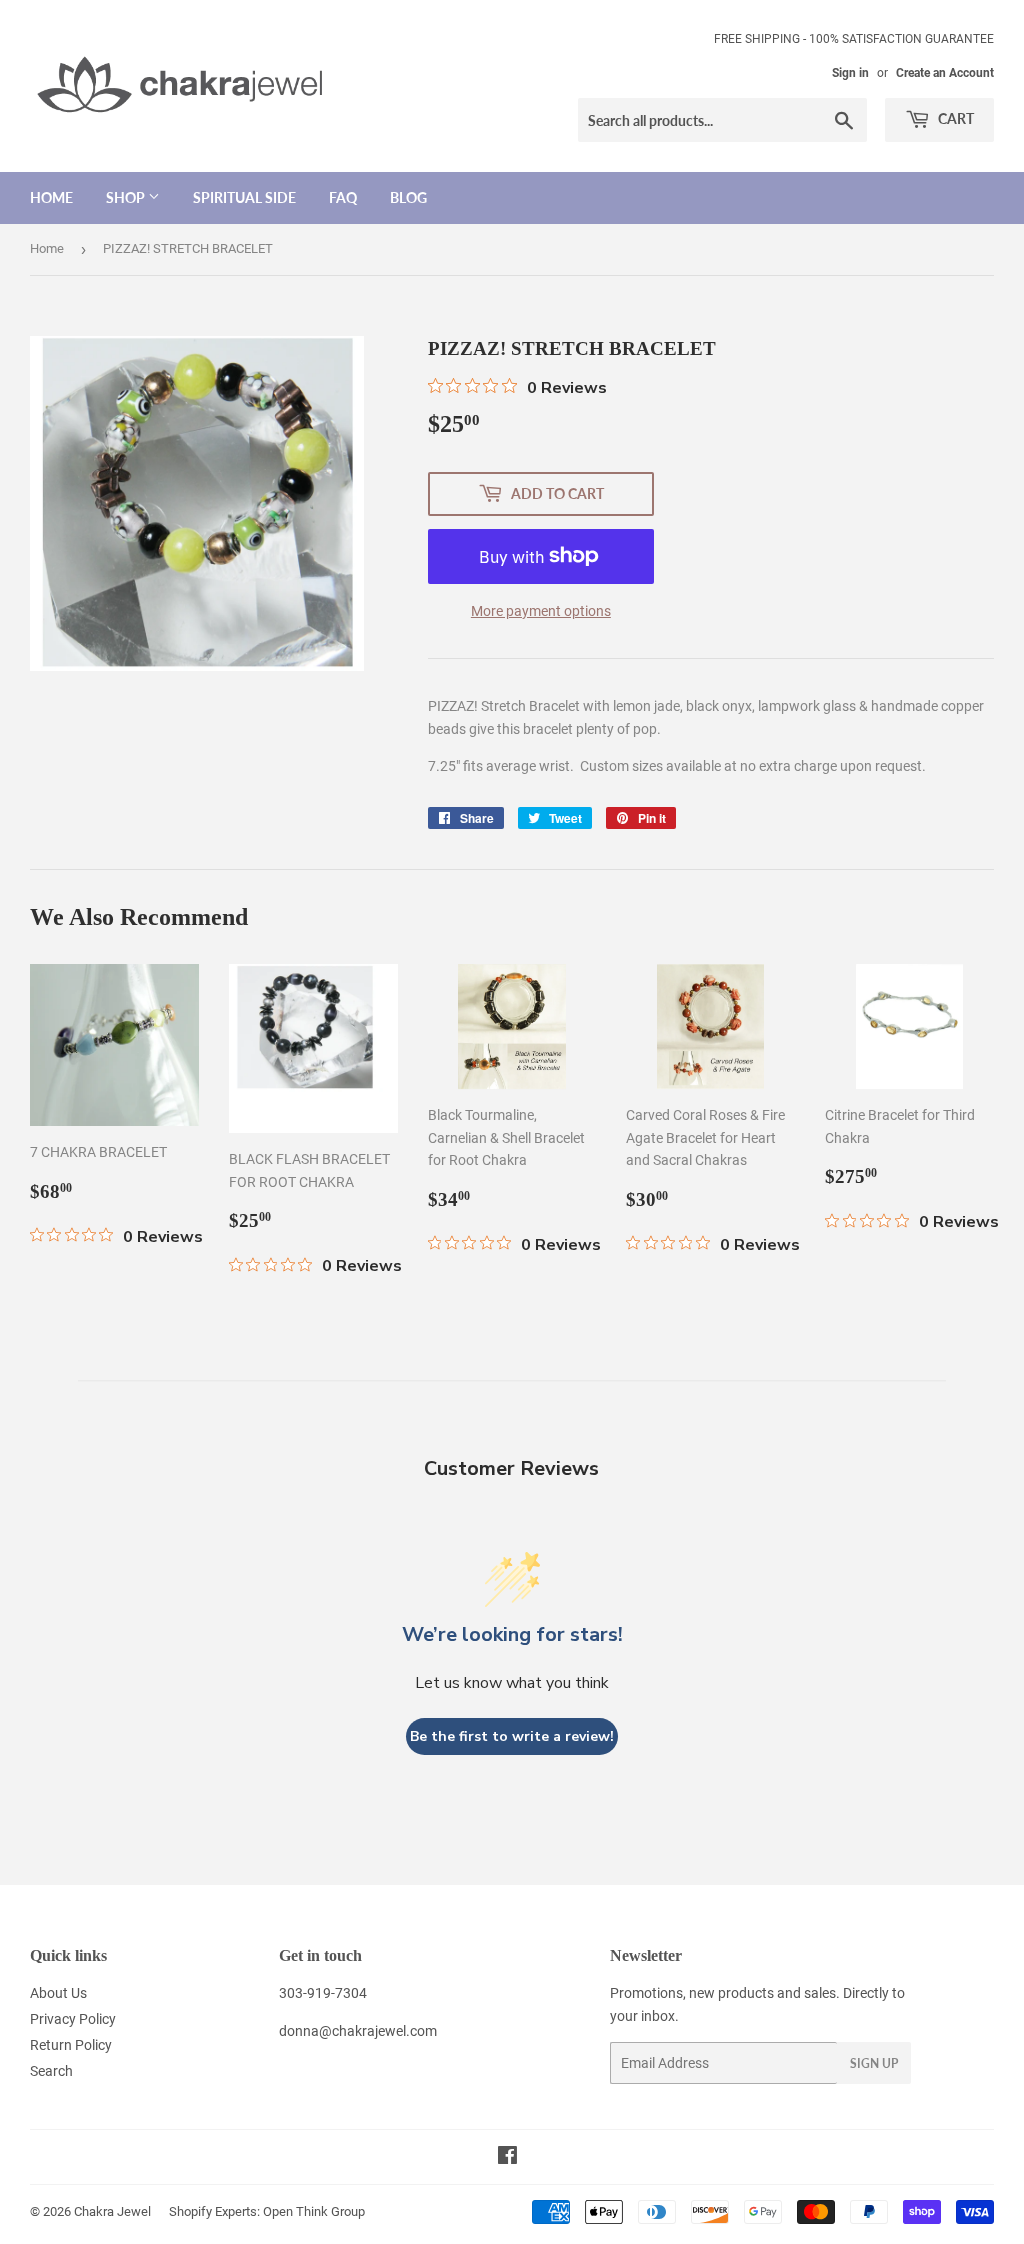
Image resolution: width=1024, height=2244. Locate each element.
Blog (408, 197)
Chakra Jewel (112, 2211)
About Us (58, 1993)
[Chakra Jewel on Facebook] (507, 2158)
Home (51, 197)
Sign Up (874, 2063)
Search (51, 2071)
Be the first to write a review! (512, 1736)
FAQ (343, 197)
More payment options (541, 611)
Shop (127, 197)
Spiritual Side (244, 197)
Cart (954, 118)
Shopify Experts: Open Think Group (267, 2211)
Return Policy (71, 2045)
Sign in (850, 73)
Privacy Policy (73, 2019)
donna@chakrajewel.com (358, 2031)
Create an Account (945, 73)
